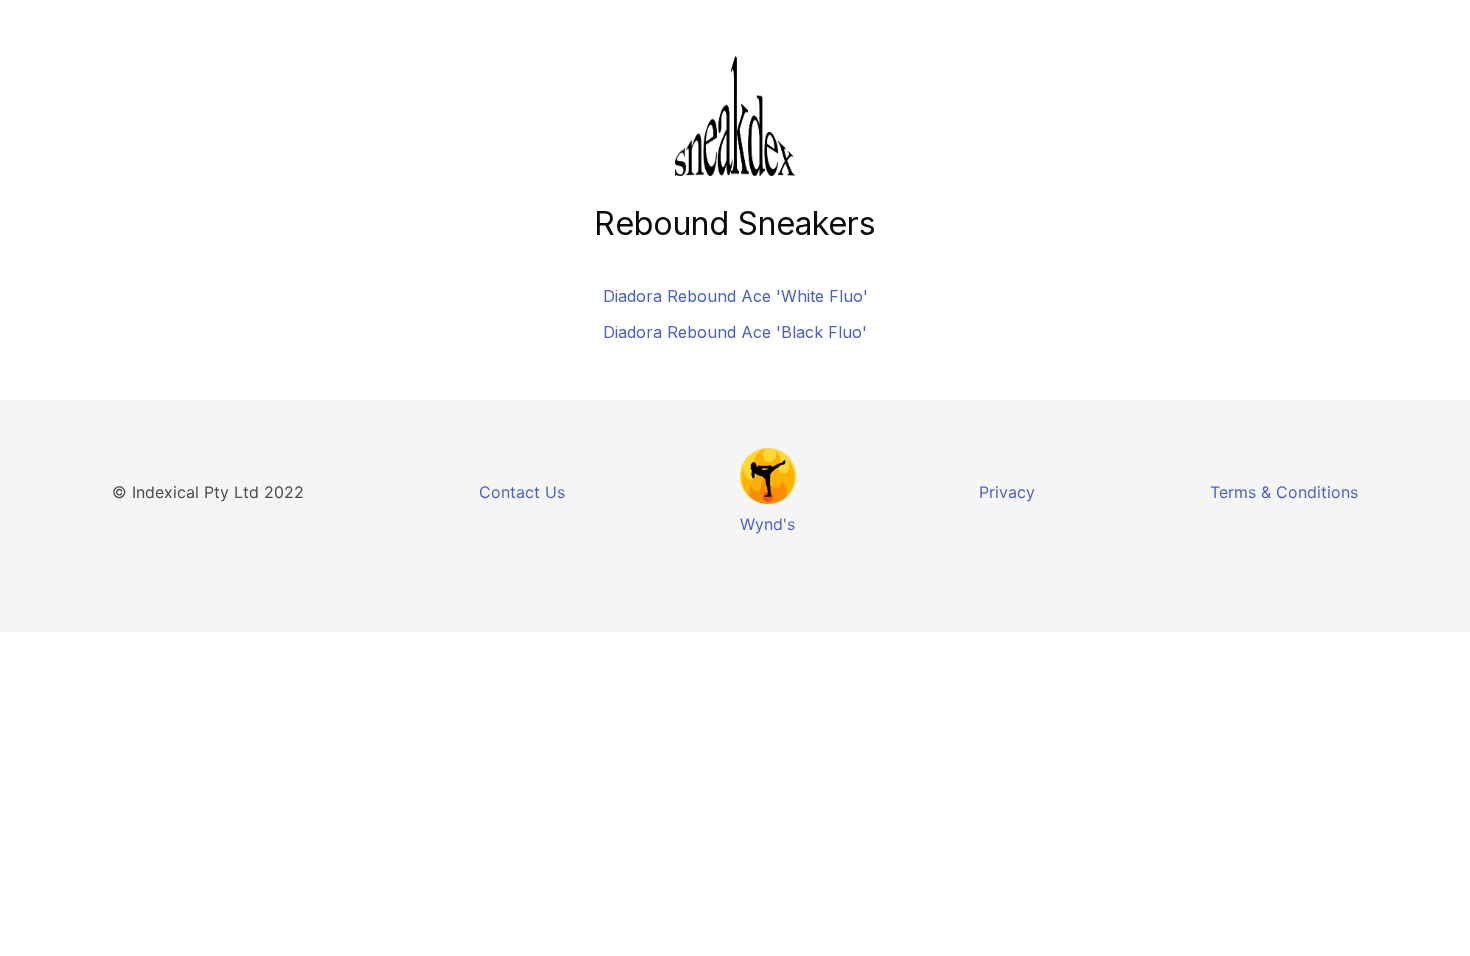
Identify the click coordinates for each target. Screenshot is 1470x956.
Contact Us (522, 492)
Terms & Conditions (1284, 492)
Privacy (1007, 492)
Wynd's (767, 524)
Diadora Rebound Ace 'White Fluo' (735, 296)
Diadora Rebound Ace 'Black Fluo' (735, 332)
